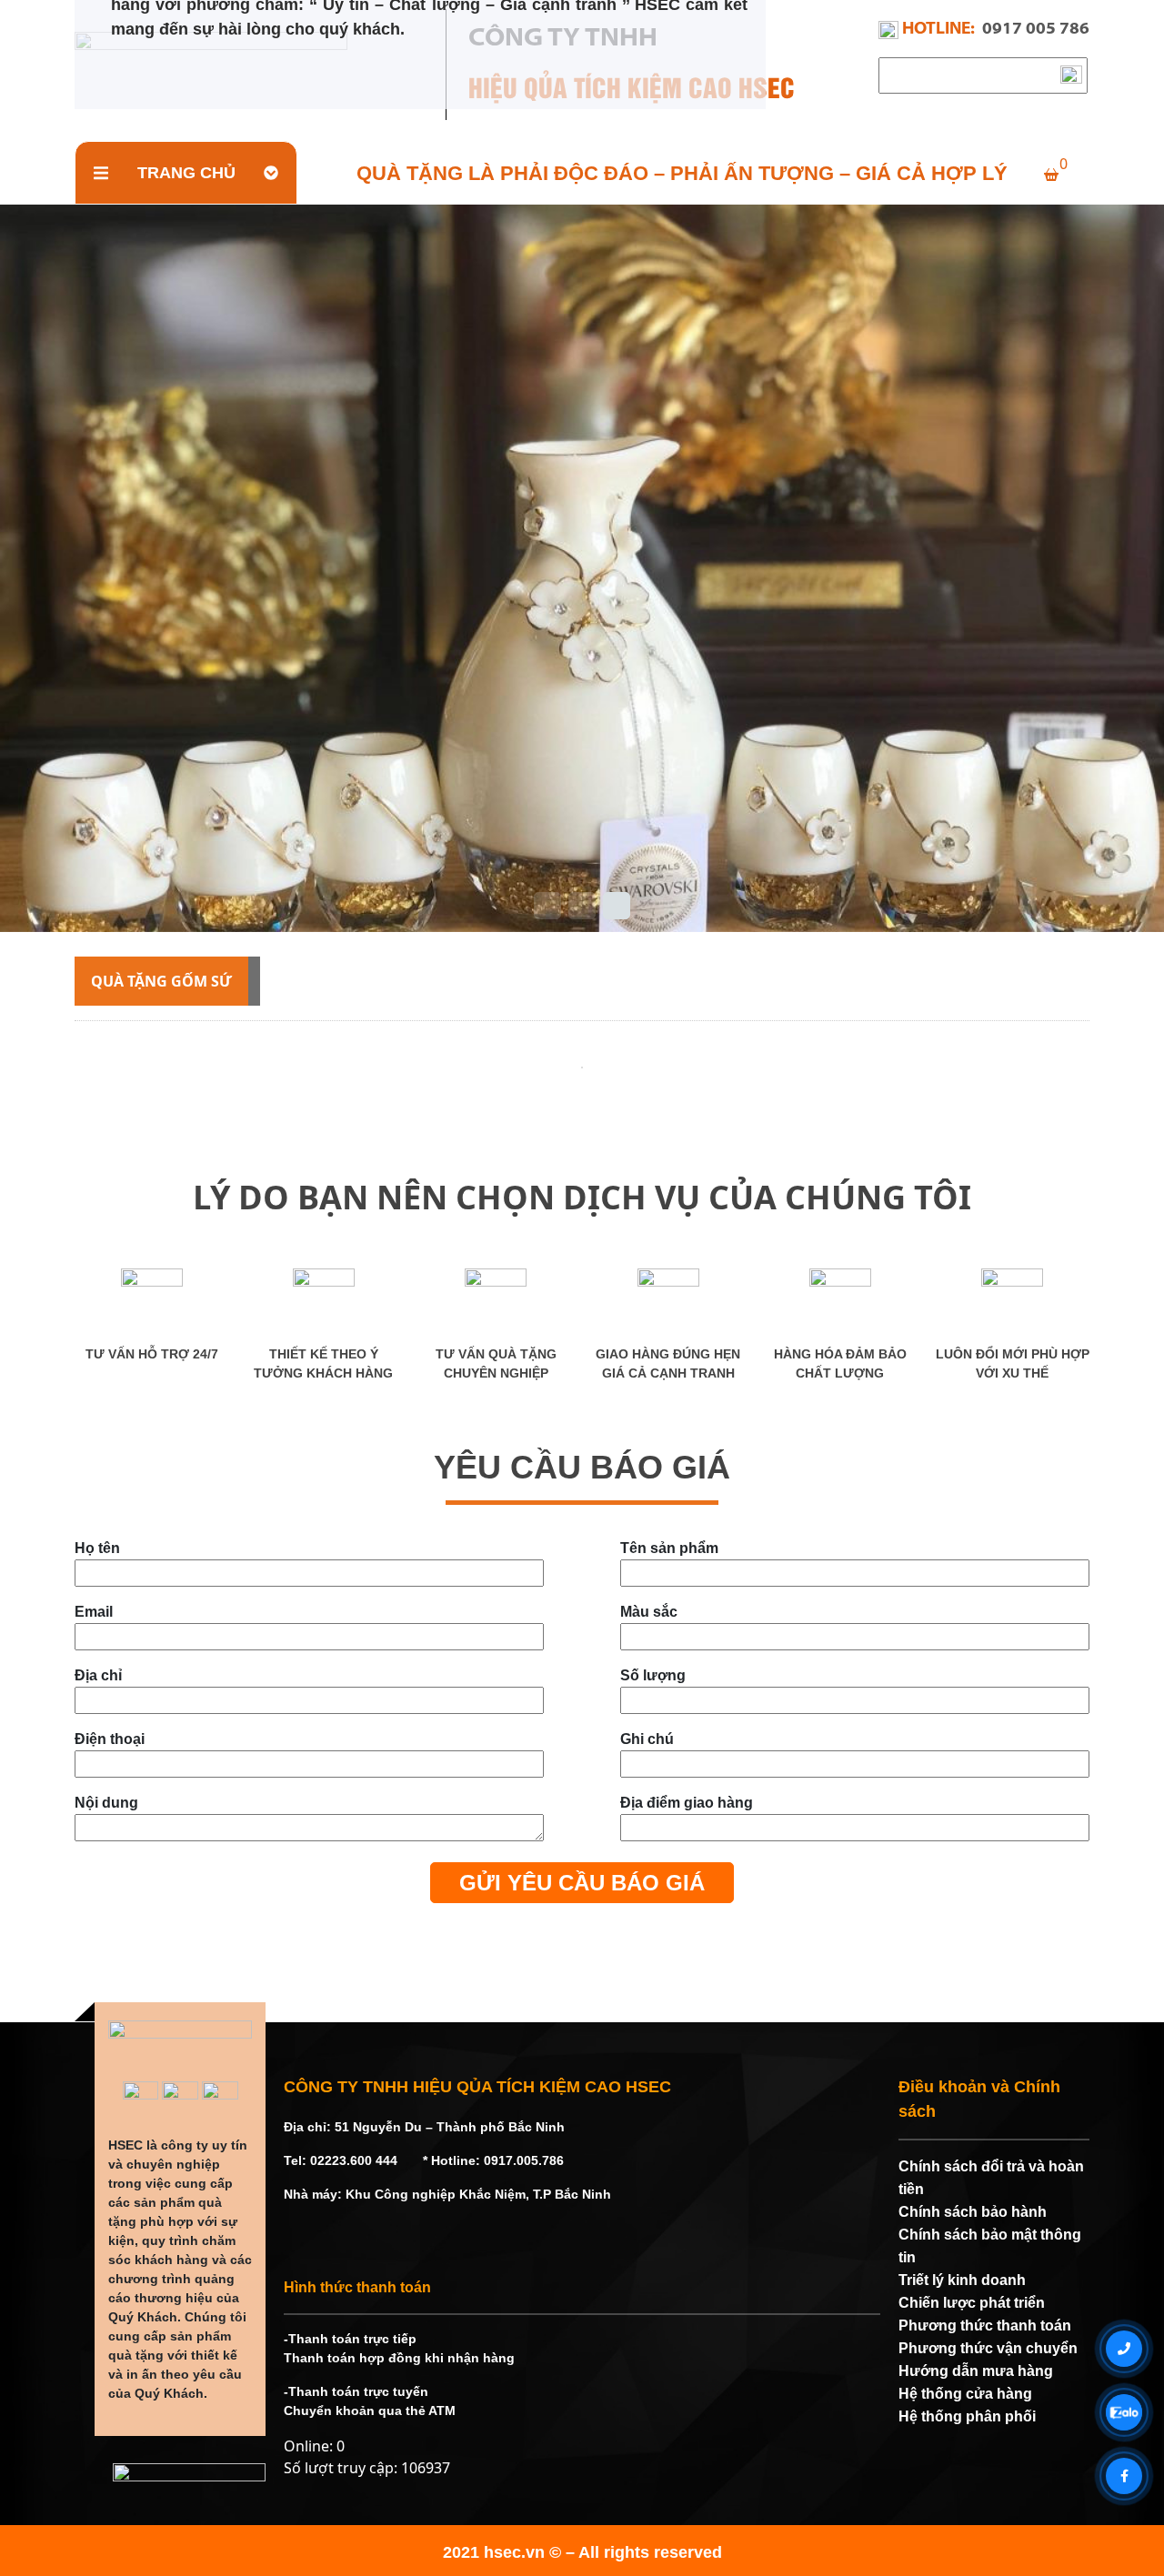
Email (94, 1612)
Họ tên (97, 1548)
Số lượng (653, 1675)
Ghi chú (647, 1739)
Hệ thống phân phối (967, 2416)
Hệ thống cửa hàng (965, 2394)
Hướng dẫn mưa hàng (976, 2371)
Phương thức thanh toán (985, 2325)
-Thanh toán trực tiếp (350, 2339)
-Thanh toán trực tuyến (356, 2391)
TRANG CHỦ (186, 173)
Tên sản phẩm (669, 1548)
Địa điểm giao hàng (687, 1803)
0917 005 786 (1036, 30)
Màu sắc (649, 1612)
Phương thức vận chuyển (988, 2348)
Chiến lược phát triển (972, 2303)
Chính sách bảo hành (973, 2212)
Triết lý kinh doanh (962, 2280)
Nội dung (106, 1803)
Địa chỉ (98, 1675)
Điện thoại (110, 1739)
